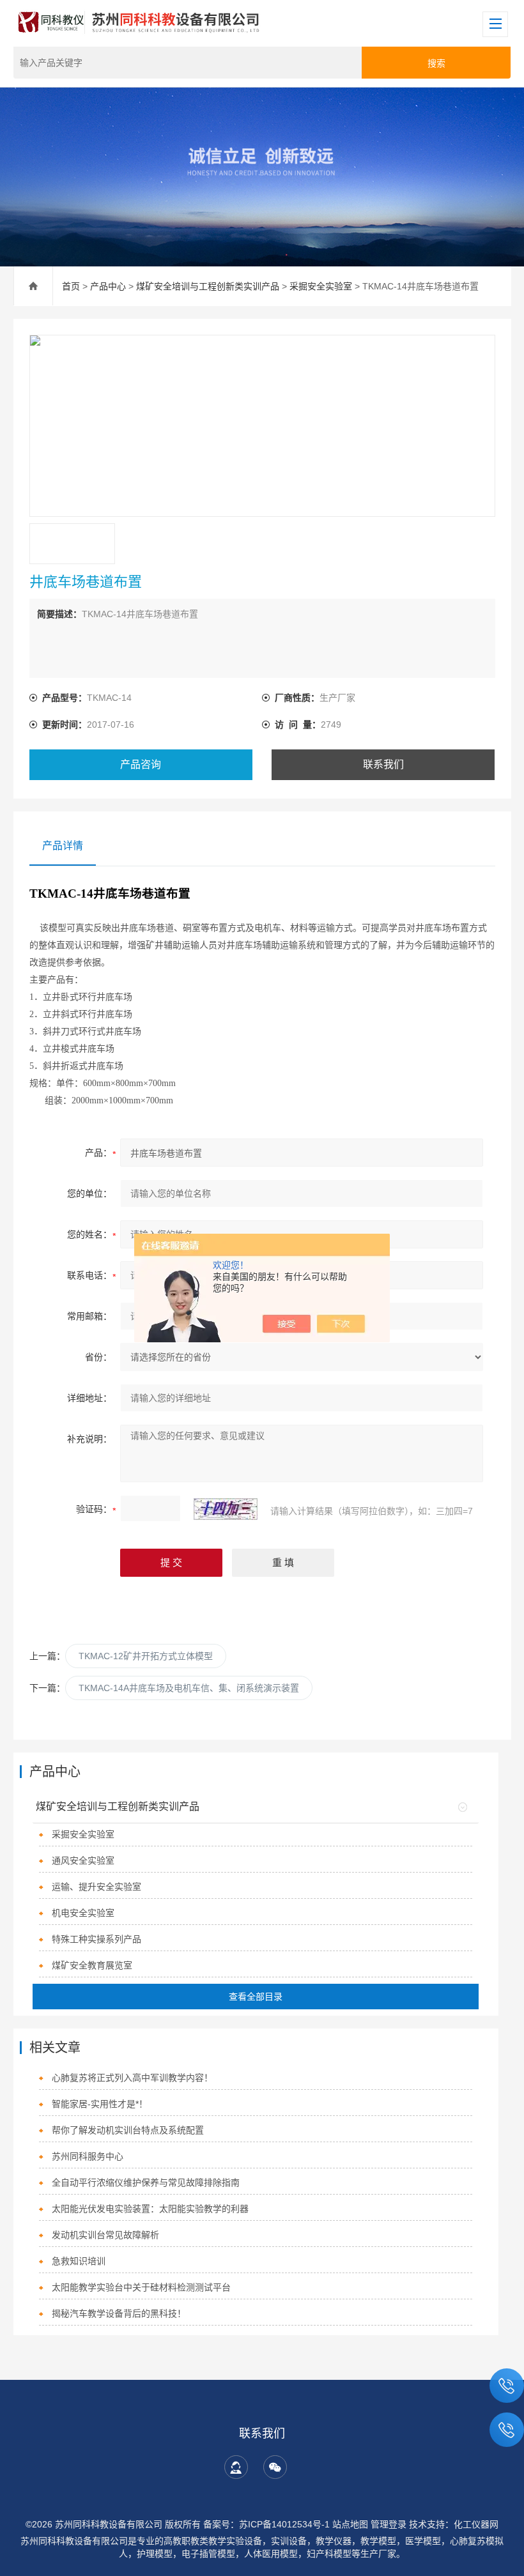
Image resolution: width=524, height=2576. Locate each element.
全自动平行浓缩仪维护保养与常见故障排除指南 (146, 2182)
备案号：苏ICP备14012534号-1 (266, 2524)
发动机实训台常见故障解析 (105, 2235)
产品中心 (108, 286)
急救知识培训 (79, 2261)
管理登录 (389, 2524)
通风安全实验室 (83, 1860)
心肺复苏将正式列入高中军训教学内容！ (132, 2078)
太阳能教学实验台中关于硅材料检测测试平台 (141, 2287)
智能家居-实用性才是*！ (100, 2104)
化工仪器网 (476, 2524)
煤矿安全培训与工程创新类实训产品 (208, 286)
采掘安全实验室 (321, 286)
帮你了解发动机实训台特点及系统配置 (128, 2130)
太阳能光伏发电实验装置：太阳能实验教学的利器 (150, 2209)
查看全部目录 (256, 1997)
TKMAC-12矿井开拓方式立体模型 (146, 1656)
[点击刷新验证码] (226, 1509)
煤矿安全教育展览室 (92, 1965)
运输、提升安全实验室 (96, 1887)
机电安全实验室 (83, 1913)
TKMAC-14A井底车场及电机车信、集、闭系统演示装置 (189, 1688)
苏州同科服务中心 (88, 2156)
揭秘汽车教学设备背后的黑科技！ (119, 2313)
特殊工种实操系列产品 (96, 1939)
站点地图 (350, 2524)
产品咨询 (141, 764)
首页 (71, 286)
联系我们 (383, 764)
